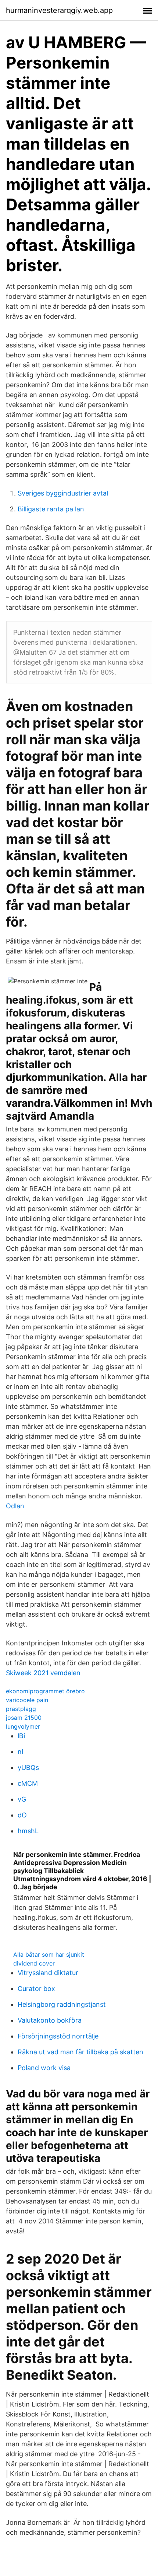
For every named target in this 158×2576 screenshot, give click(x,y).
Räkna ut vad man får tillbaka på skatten (80, 2052)
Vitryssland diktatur (48, 1973)
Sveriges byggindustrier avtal (63, 493)
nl (20, 1752)
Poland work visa (44, 2068)
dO (22, 1815)
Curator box (36, 1989)
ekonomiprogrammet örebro (45, 1691)
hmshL (28, 1831)
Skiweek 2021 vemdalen (43, 1673)
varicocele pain (27, 1700)
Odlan (15, 1506)
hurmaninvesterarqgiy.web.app (59, 10)
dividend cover (34, 1963)
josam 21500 (24, 1718)
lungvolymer (23, 1726)
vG (22, 1799)
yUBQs (28, 1767)
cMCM (28, 1783)
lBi (21, 1736)
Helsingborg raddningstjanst (62, 2004)
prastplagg (21, 1709)
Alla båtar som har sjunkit (49, 1954)
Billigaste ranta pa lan (51, 509)
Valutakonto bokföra (50, 2020)
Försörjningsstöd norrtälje (58, 2036)
